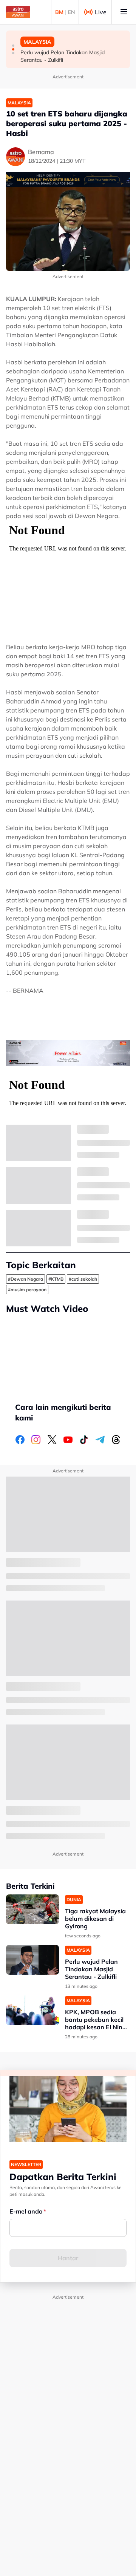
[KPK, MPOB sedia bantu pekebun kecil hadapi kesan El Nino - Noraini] (32, 2010)
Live (101, 12)
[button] (13, 46)
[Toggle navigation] (124, 12)
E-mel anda (26, 2211)
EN (71, 12)
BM (59, 12)
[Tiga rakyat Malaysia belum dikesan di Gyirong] (32, 1909)
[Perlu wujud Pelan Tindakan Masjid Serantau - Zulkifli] (32, 1960)
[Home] (18, 12)
